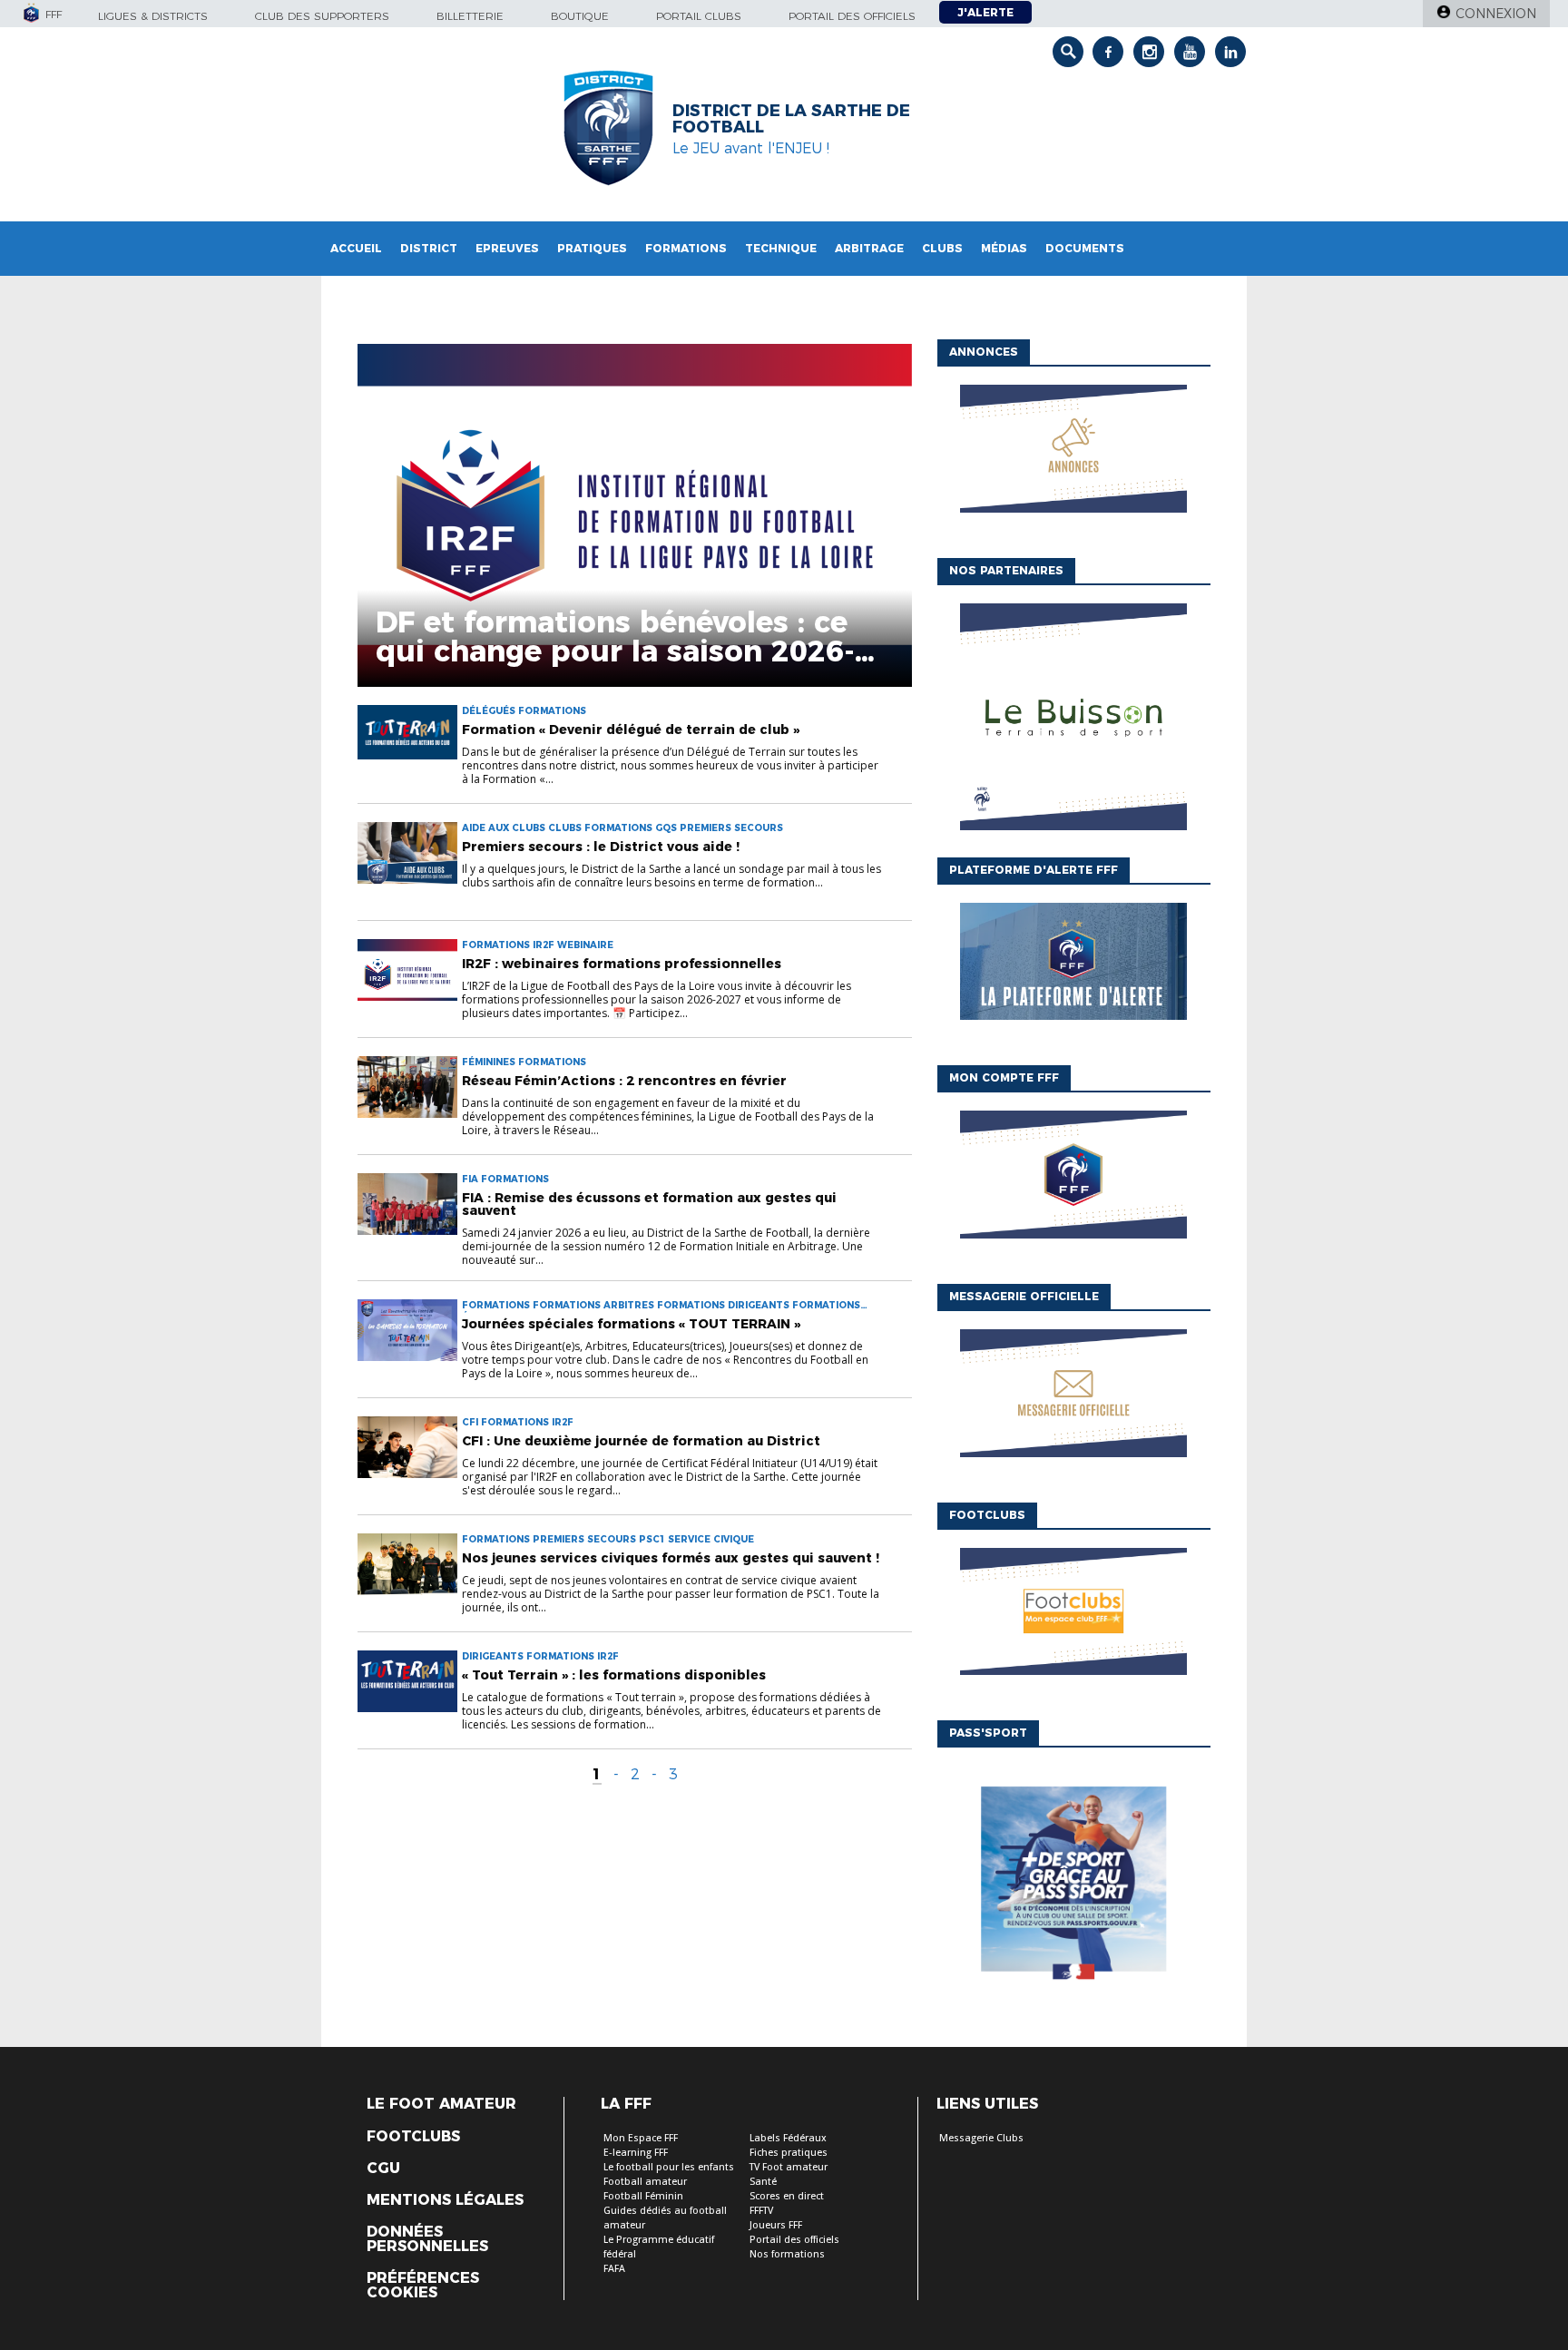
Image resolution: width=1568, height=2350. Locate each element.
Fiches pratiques (789, 2153)
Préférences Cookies (423, 2286)
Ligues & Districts (153, 16)
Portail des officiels (852, 16)
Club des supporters (322, 16)
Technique (781, 248)
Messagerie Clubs (981, 2138)
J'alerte (985, 12)
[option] (1073, 722)
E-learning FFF (636, 2153)
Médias (1004, 248)
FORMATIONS (686, 248)
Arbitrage (869, 248)
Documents (1085, 248)
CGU (383, 2169)
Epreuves (507, 248)
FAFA (614, 2269)
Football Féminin (643, 2196)
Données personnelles (427, 2239)
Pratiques (592, 248)
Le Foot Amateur (441, 2104)
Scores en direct (787, 2196)
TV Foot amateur (789, 2167)
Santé (763, 2182)
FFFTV (761, 2211)
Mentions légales (445, 2200)
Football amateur (645, 2182)
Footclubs (413, 2137)
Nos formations (787, 2254)
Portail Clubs (699, 16)
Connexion (1496, 14)
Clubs (942, 248)
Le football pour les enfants (669, 2167)
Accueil (356, 248)
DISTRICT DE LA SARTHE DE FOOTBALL (791, 119)
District (429, 248)
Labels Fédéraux (788, 2138)
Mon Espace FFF (641, 2138)
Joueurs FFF (776, 2225)
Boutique (580, 16)
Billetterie (470, 16)
